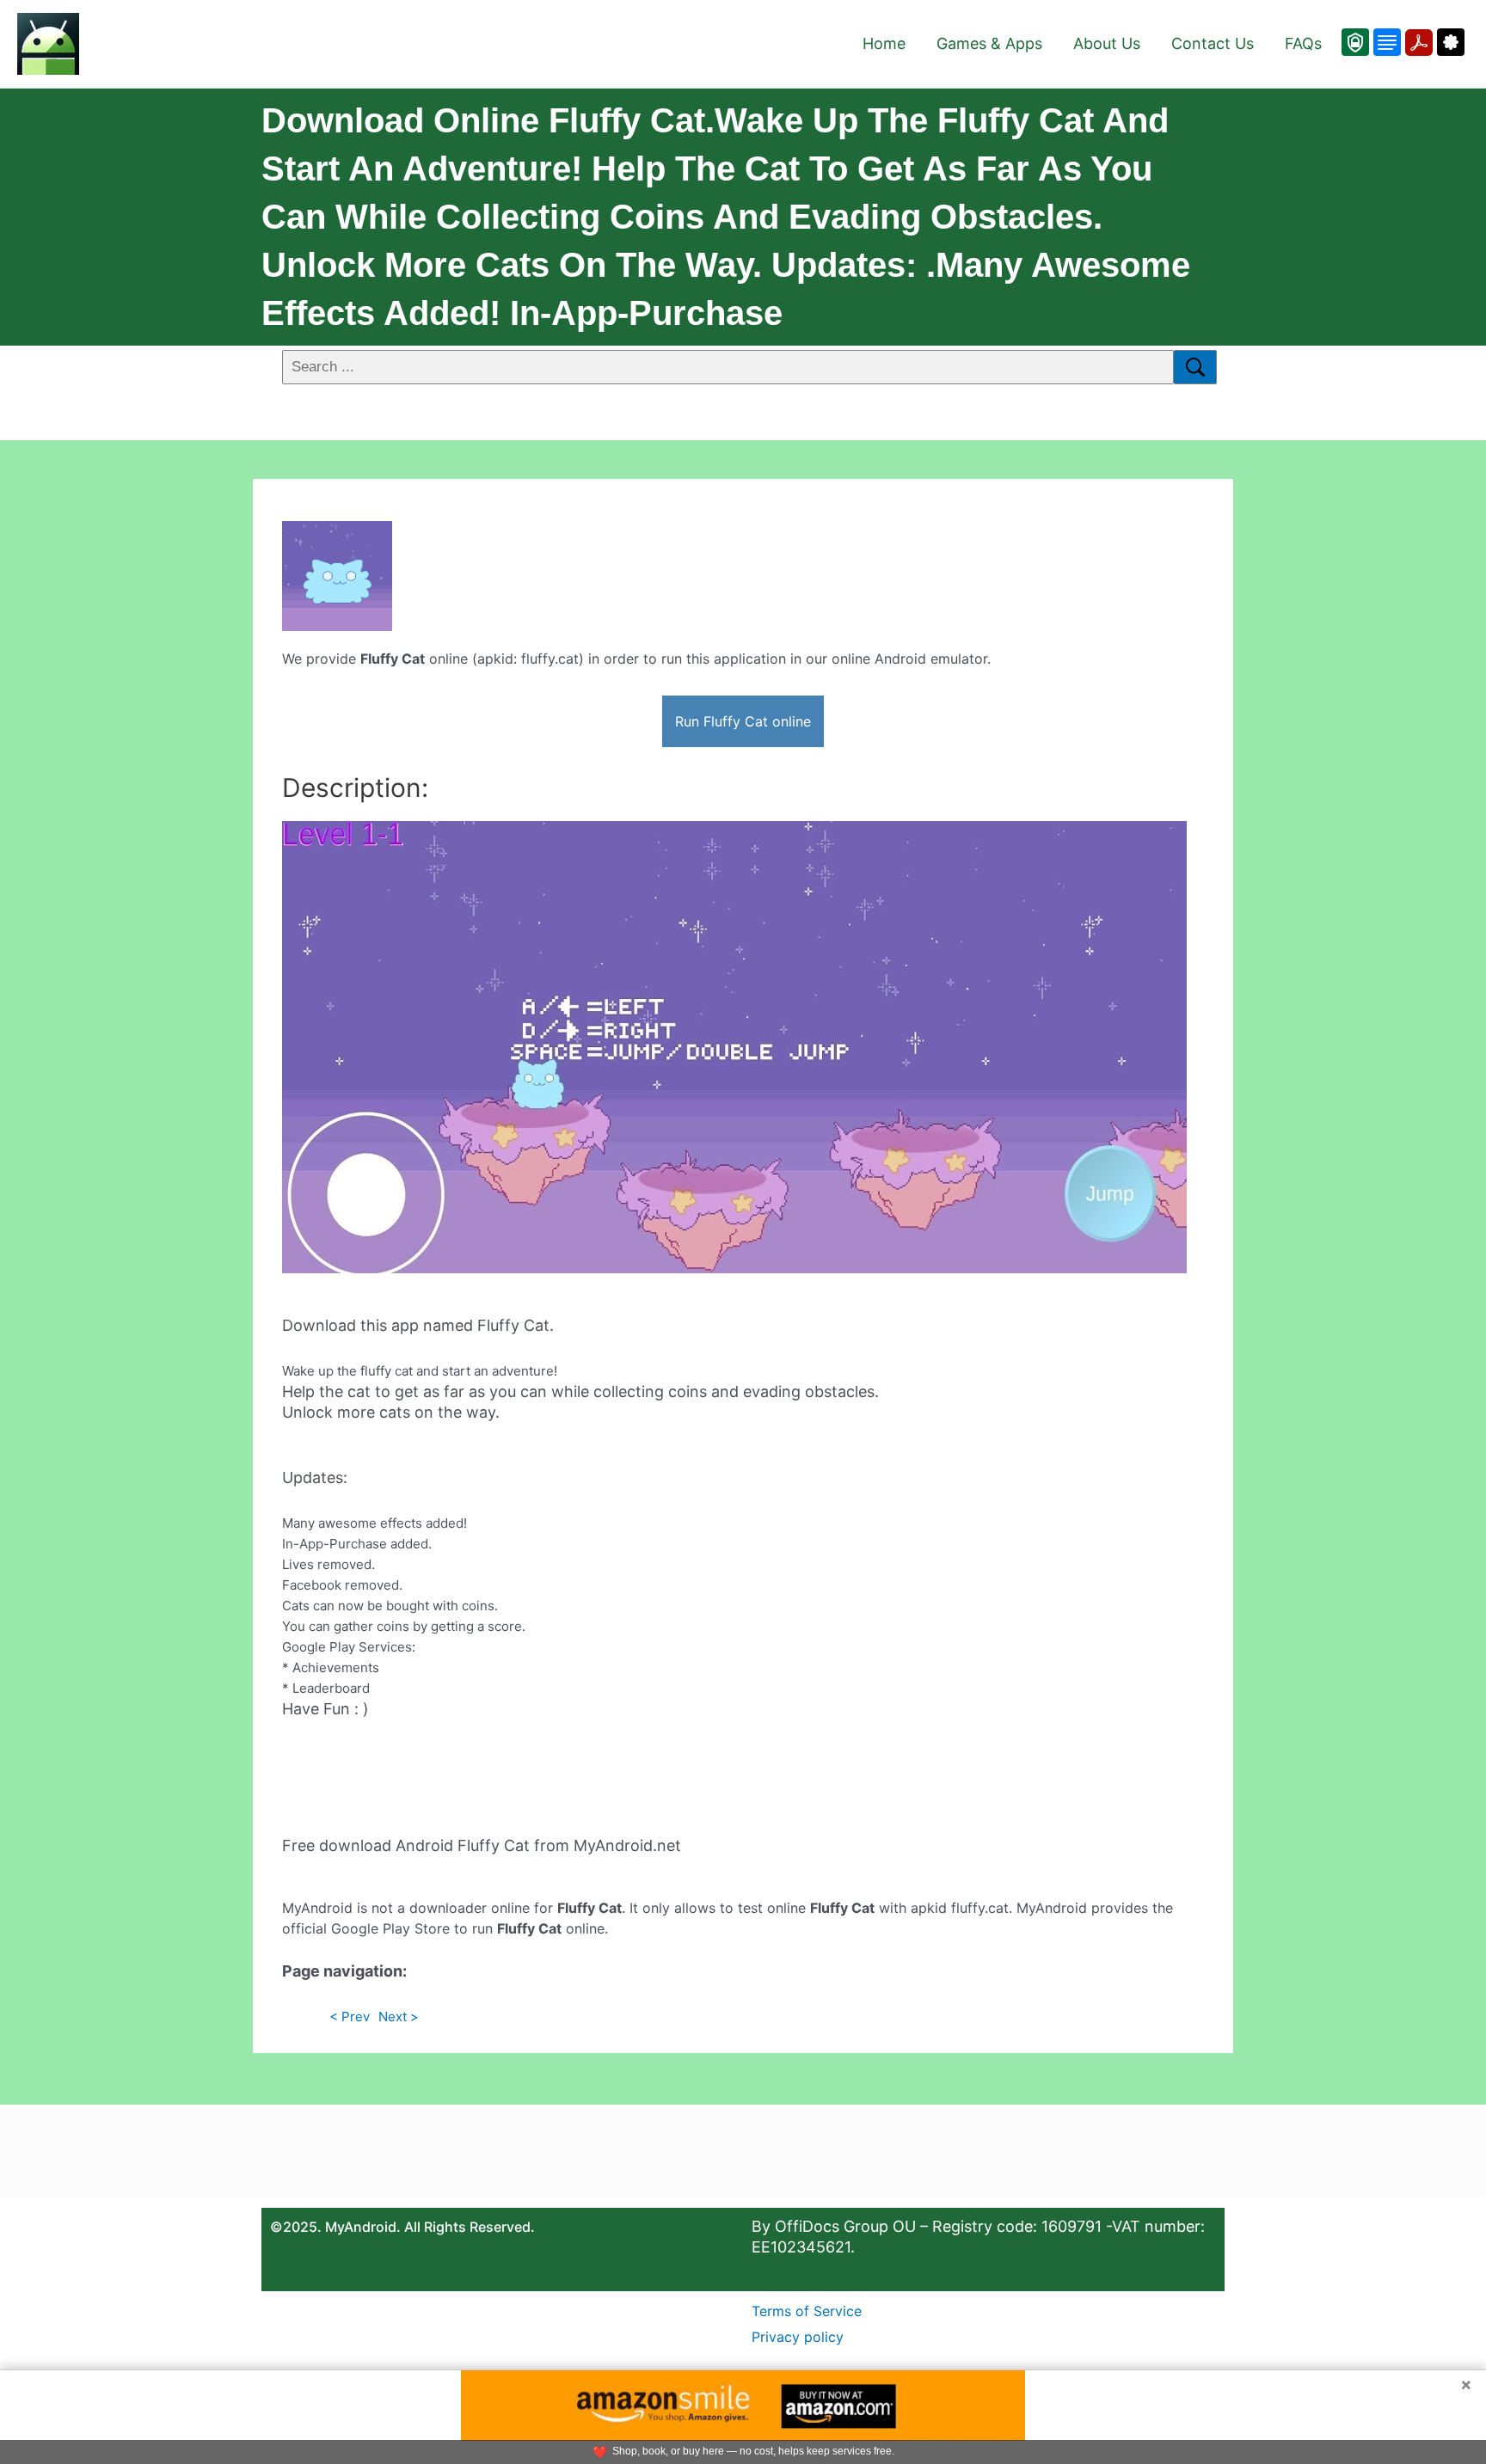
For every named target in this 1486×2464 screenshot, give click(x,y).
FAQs (1303, 43)
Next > (399, 2017)
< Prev (350, 2017)
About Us (1107, 43)
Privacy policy (798, 2337)
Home (884, 43)
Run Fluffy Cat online (743, 721)
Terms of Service (807, 2311)
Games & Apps (989, 43)
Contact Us (1213, 43)
